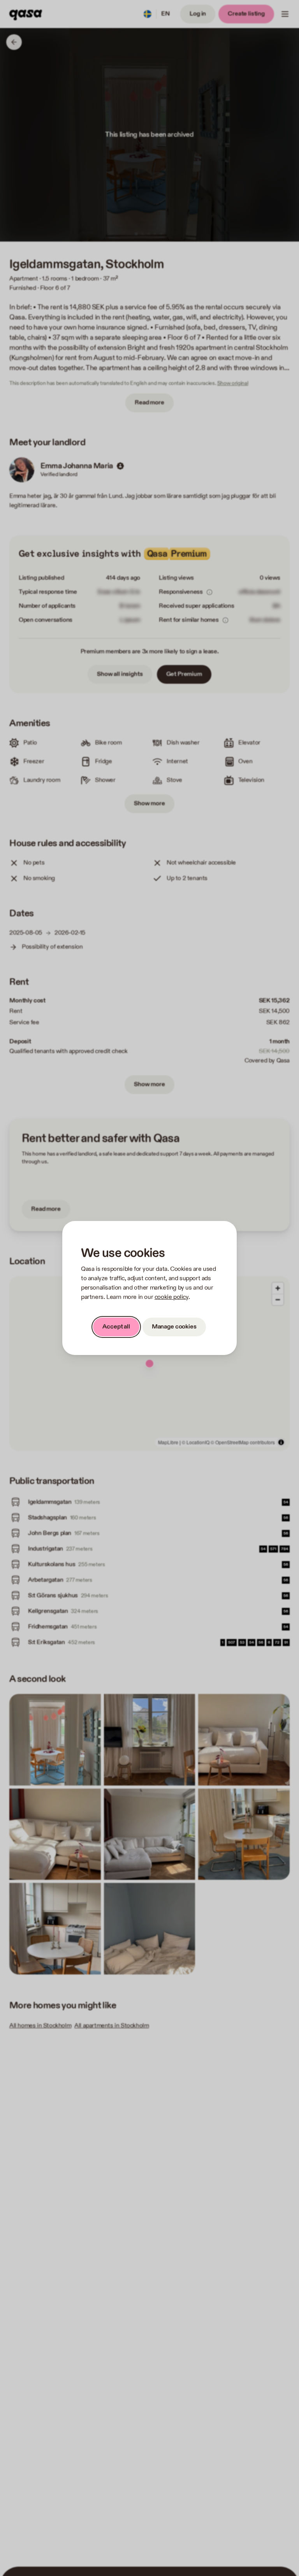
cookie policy (171, 1297)
